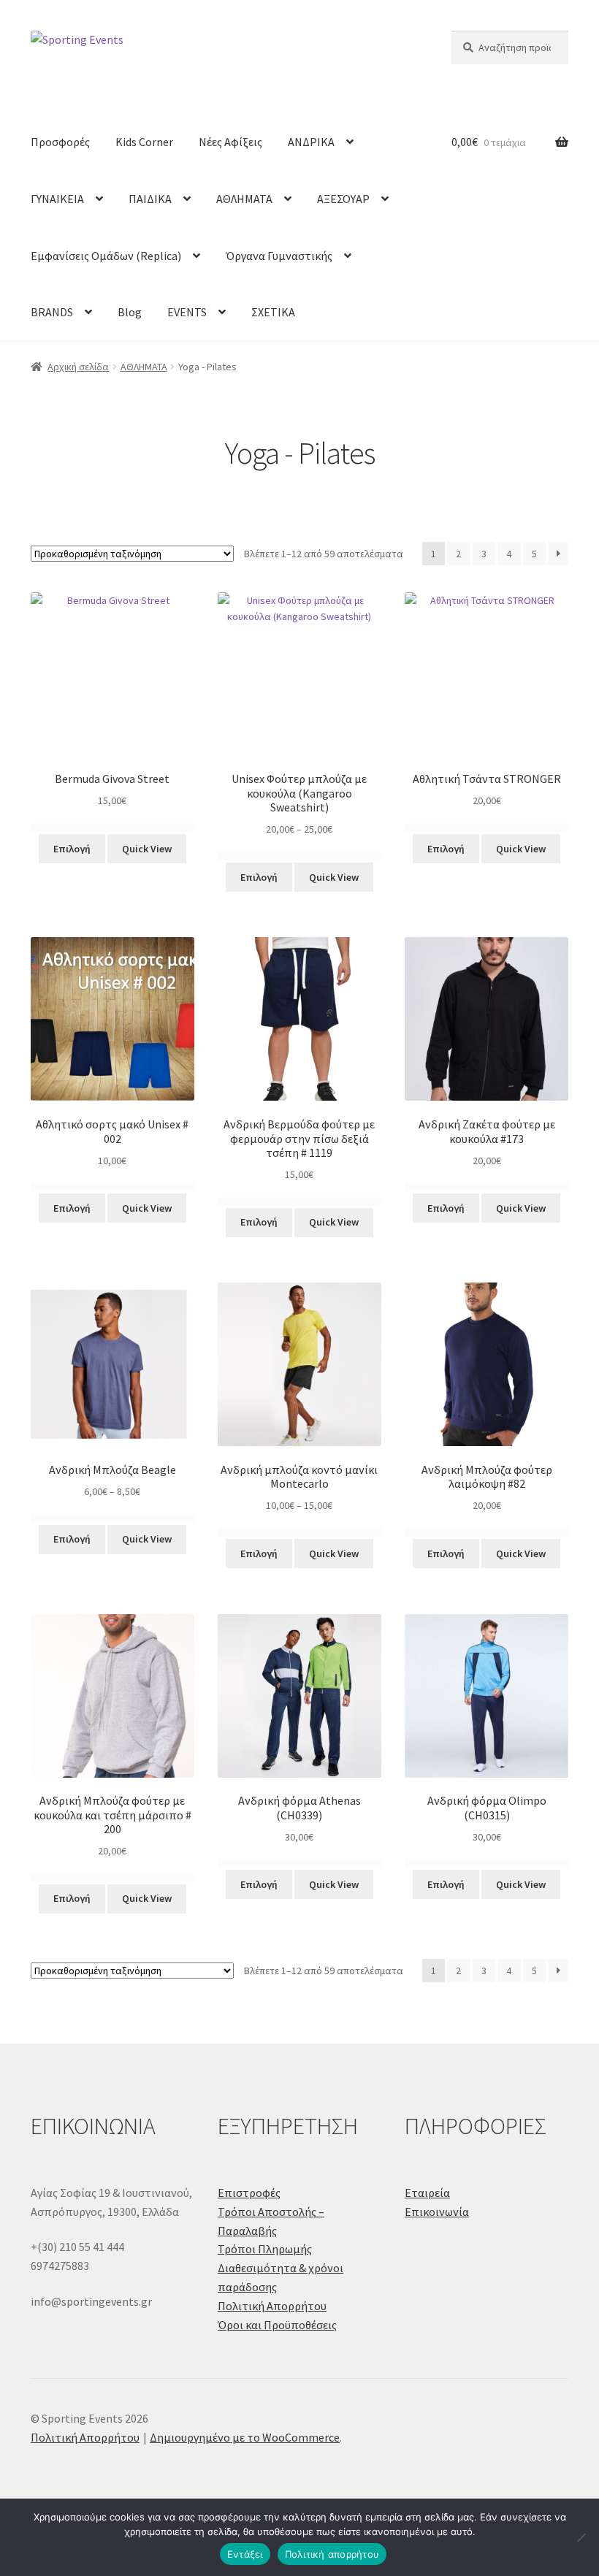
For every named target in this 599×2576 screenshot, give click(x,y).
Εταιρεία (427, 2193)
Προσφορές (60, 142)
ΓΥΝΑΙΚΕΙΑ (57, 199)
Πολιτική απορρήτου (332, 2554)
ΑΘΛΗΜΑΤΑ (244, 199)
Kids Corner (144, 142)
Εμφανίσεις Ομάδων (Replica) (106, 256)
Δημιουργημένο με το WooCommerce (245, 2437)
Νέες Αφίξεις (230, 142)
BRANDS (52, 312)
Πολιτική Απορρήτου (272, 2306)
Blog (130, 312)
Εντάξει (245, 2554)
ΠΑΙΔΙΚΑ (150, 199)
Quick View (147, 849)
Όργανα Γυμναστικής (279, 256)
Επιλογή (72, 849)
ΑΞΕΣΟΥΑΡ (343, 199)
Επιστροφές (249, 2193)
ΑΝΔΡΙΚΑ (311, 142)
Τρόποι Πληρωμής (265, 2249)
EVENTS (187, 312)
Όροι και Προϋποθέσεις (277, 2325)
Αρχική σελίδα (78, 367)
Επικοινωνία (437, 2212)
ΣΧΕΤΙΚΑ (273, 312)
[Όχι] (581, 2537)
